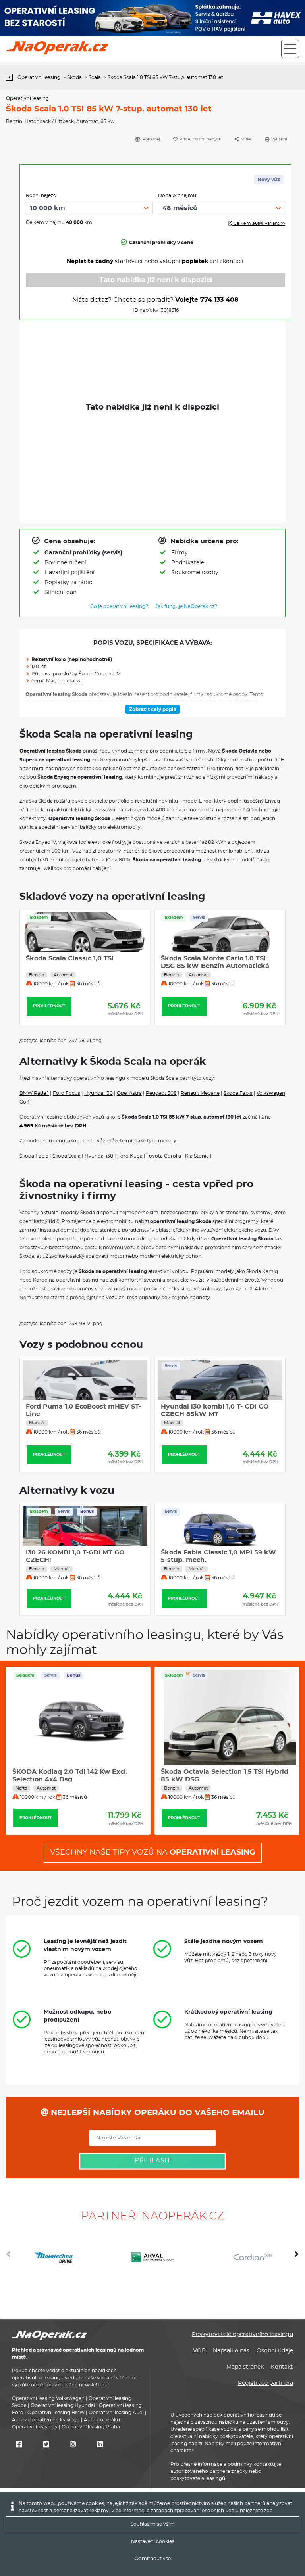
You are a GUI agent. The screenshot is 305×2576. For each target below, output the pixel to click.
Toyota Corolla (164, 1156)
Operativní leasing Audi (116, 2413)
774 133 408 (219, 300)
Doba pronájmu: (178, 195)
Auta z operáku (102, 2420)
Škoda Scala (67, 1156)
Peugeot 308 (161, 1093)
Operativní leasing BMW (56, 2413)
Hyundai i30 (98, 1093)
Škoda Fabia (238, 1093)
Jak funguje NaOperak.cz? (186, 606)
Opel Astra (129, 1093)
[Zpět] (11, 77)
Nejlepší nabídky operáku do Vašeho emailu (156, 2113)
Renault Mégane (200, 1093)
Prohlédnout (49, 1006)
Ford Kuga (130, 1156)
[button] (297, 2257)
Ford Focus (67, 1093)
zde (268, 2511)
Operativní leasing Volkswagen (48, 2398)
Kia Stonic (197, 1156)
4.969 (26, 1126)
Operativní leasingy (35, 2427)
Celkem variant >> (259, 223)
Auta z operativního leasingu (46, 2420)
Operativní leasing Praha (91, 2427)
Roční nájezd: (42, 195)
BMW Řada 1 (34, 1093)
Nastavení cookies (153, 2541)
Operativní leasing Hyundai (63, 2405)
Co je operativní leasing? (119, 606)
